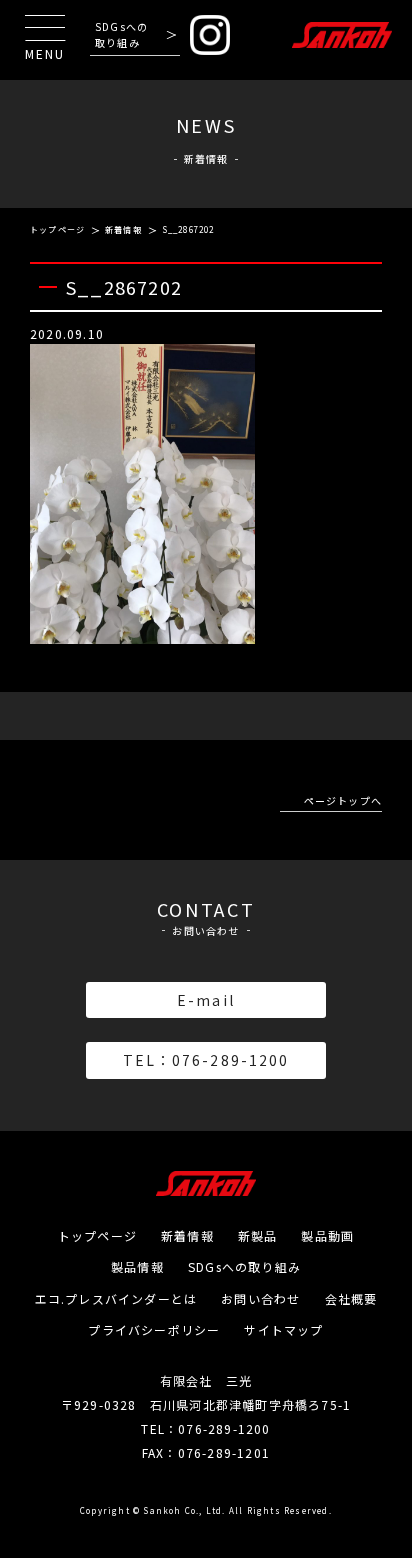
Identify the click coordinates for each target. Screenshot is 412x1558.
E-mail (206, 1000)
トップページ (57, 229)
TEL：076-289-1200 (206, 1060)
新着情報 (123, 229)
